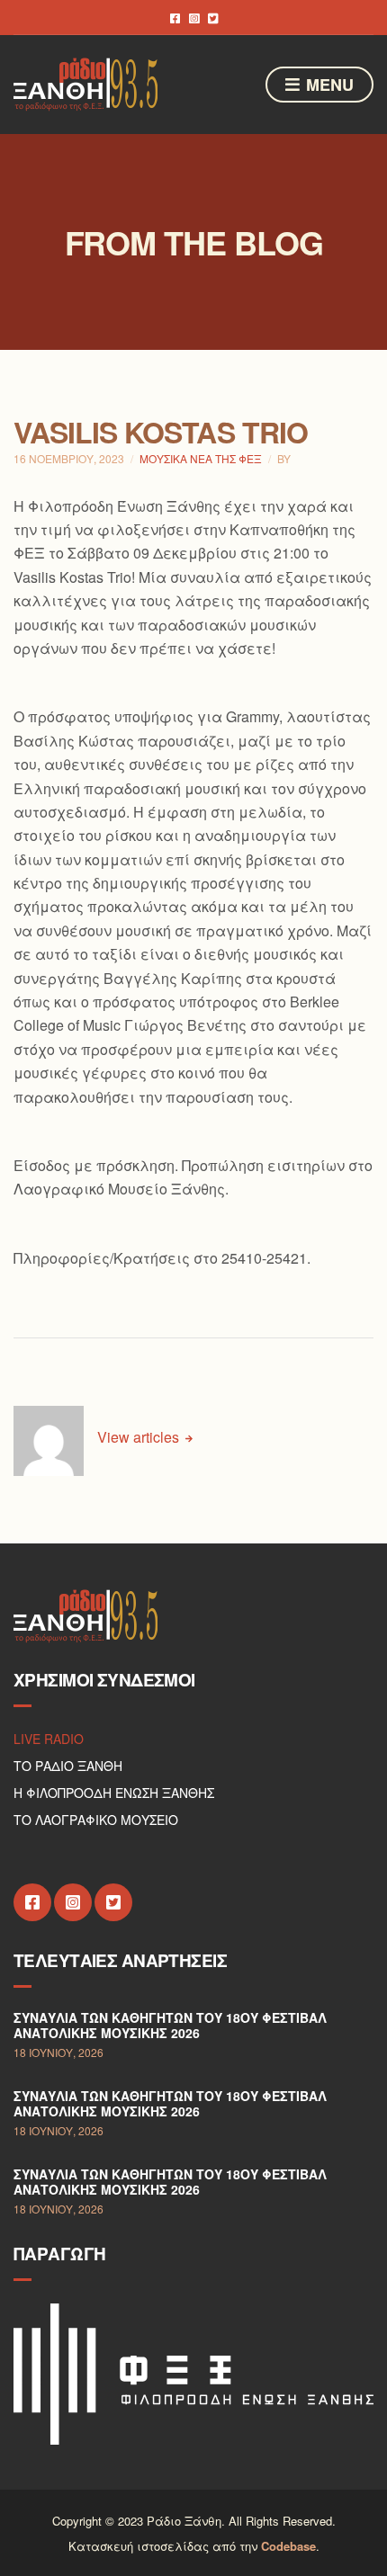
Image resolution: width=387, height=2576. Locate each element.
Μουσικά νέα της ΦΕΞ (201, 458)
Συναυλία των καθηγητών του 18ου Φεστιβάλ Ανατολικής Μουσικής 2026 (170, 2026)
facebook (175, 18)
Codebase (288, 2546)
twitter (213, 18)
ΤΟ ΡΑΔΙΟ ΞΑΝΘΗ (68, 1766)
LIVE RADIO (49, 1739)
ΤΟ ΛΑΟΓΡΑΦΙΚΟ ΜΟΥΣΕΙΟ (96, 1820)
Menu (328, 85)
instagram (194, 18)
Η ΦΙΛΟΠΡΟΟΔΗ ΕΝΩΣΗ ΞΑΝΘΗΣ (114, 1793)
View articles (140, 1437)
